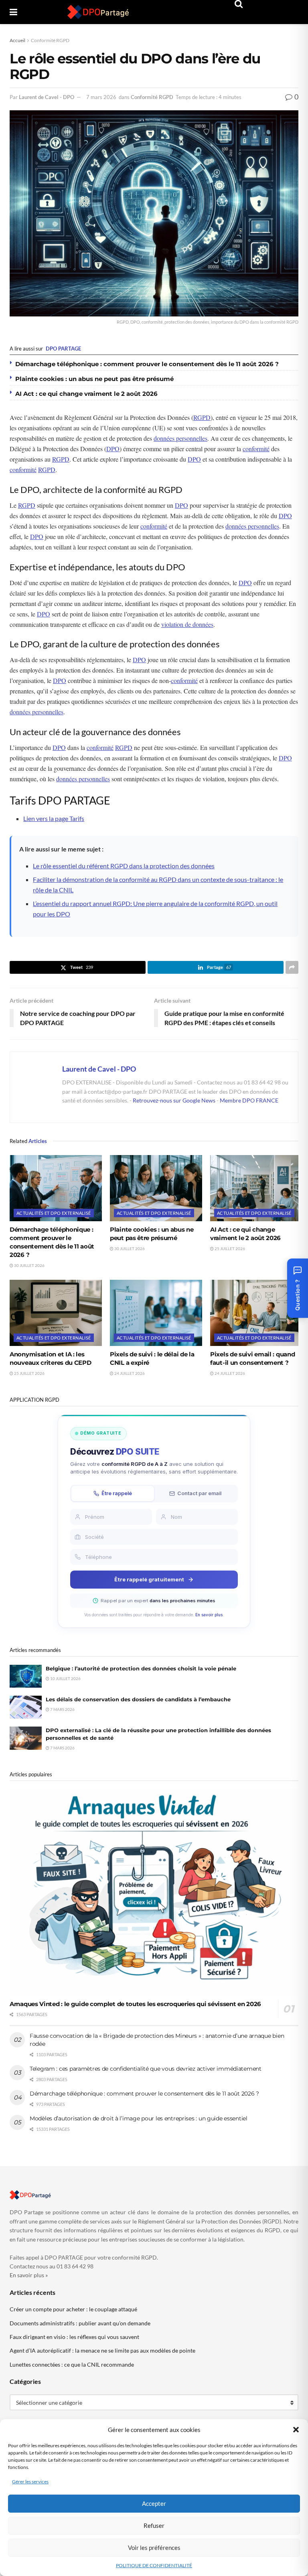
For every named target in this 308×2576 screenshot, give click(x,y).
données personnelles (180, 438)
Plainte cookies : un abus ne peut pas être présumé (94, 379)
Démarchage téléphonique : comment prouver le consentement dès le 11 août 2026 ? (147, 364)
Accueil (17, 40)
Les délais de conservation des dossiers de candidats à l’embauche (138, 1699)
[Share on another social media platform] (292, 967)
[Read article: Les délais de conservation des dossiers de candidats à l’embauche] (26, 1707)
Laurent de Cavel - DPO (47, 97)
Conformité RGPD (50, 40)
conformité (256, 449)
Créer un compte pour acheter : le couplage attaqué (73, 2309)
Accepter (154, 2503)
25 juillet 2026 (229, 1248)
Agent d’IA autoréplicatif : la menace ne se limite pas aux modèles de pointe (102, 2350)
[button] (296, 2430)
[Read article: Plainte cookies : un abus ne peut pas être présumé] (156, 1188)
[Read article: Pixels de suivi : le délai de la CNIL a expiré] (156, 1313)
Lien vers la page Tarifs (54, 818)
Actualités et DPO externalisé (54, 1213)
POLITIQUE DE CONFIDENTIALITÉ (154, 2565)
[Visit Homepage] (98, 12)
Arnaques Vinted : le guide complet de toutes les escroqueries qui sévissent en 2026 (135, 2004)
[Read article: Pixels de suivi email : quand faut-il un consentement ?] (256, 1313)
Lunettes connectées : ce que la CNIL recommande (72, 2364)
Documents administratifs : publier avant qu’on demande (80, 2323)
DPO (113, 449)
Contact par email (199, 1493)
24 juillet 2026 (129, 1373)
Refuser (154, 2525)
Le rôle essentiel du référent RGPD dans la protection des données (124, 866)
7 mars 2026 (101, 97)
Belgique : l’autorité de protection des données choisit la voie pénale (141, 1668)
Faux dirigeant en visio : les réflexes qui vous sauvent (74, 2337)
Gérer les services (30, 2482)
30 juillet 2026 (29, 1265)
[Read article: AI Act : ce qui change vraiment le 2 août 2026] (256, 1188)
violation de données (187, 624)
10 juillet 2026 (65, 1678)
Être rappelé (117, 1493)
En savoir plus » (29, 2275)
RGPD (202, 417)
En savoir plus (209, 1615)
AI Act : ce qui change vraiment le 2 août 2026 (86, 394)
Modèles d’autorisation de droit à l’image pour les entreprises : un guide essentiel (139, 2118)
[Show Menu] (13, 12)
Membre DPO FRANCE (249, 1100)
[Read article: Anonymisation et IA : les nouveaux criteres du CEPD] (56, 1313)
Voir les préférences (154, 2548)
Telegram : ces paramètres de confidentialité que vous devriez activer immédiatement (146, 2069)
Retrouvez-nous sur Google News (175, 1100)
